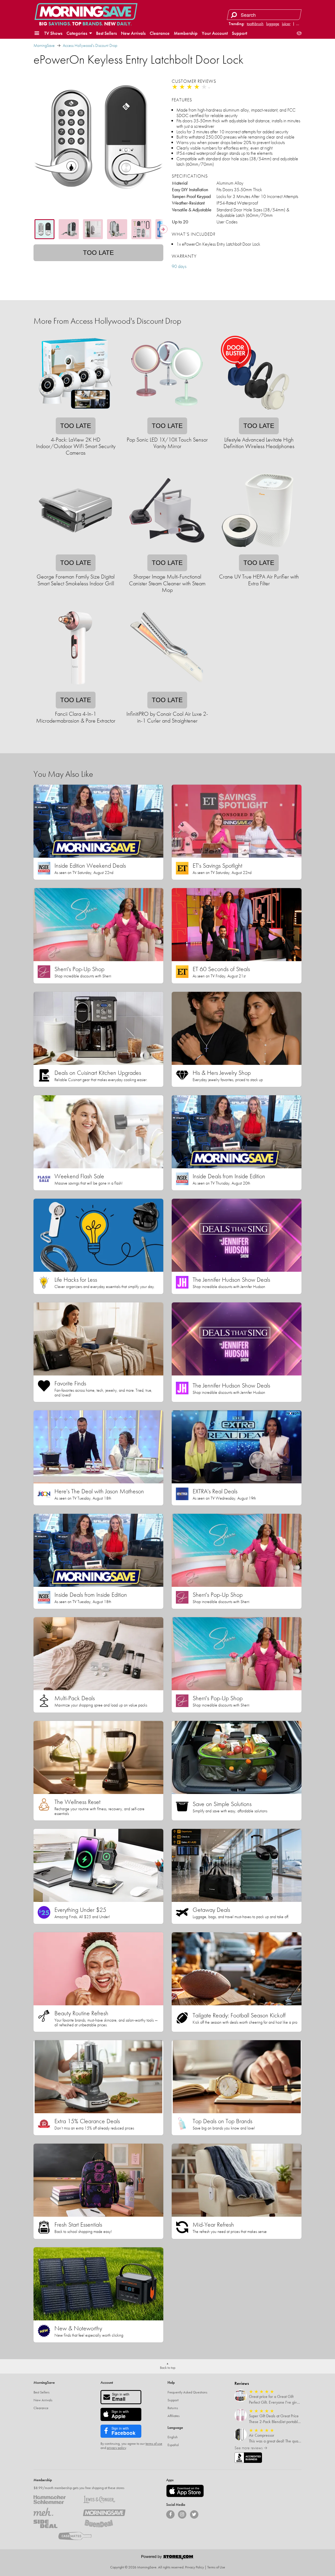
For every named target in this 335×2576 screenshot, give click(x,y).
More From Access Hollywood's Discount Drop (107, 321)
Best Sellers (106, 33)
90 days (179, 266)
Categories (77, 33)
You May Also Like (63, 774)
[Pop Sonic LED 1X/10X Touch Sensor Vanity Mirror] (167, 414)
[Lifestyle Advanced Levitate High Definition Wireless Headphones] (259, 414)
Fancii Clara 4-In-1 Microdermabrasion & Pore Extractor (76, 717)
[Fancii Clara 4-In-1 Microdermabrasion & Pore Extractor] (75, 688)
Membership (186, 33)
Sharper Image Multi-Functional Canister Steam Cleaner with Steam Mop (167, 583)
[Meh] (55, 2512)
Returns (173, 2408)
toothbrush (255, 24)
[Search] (234, 15)
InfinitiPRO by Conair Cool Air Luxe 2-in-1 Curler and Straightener (167, 717)
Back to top (168, 2368)
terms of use (154, 2443)
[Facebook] (170, 2514)
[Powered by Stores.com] (167, 2558)
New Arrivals (133, 33)
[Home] (86, 12)
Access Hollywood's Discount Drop (90, 45)
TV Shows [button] (53, 33)
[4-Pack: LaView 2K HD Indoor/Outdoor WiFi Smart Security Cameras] (75, 414)
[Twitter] (194, 2514)
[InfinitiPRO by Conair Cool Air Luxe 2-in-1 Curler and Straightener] (167, 688)
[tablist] (98, 229)
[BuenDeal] (104, 2524)
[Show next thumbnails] (163, 229)
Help (171, 2382)
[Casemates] (79, 2536)
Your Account (215, 33)
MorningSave (44, 45)
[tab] (44, 229)
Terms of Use (216, 2567)
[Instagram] (182, 2514)
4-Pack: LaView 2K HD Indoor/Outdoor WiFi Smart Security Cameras (76, 446)
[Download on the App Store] (185, 2491)
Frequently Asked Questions (187, 2392)
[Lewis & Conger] (104, 2500)
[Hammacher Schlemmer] (55, 2500)
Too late (98, 253)
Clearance (160, 33)
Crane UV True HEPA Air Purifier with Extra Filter (259, 580)
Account (107, 2382)
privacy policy (116, 2448)
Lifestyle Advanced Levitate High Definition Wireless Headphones (259, 443)
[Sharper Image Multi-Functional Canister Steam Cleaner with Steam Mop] (167, 551)
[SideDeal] (55, 2524)
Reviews (242, 2383)
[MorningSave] (104, 2512)
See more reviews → (251, 2448)
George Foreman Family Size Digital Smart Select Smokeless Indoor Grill (76, 580)
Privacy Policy (194, 2567)
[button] (37, 33)
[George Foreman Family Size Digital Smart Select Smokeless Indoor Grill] (75, 551)
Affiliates (174, 2416)
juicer (286, 24)
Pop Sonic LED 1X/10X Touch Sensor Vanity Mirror (167, 443)
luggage (273, 24)
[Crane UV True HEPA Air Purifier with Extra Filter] (259, 551)
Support (239, 33)
